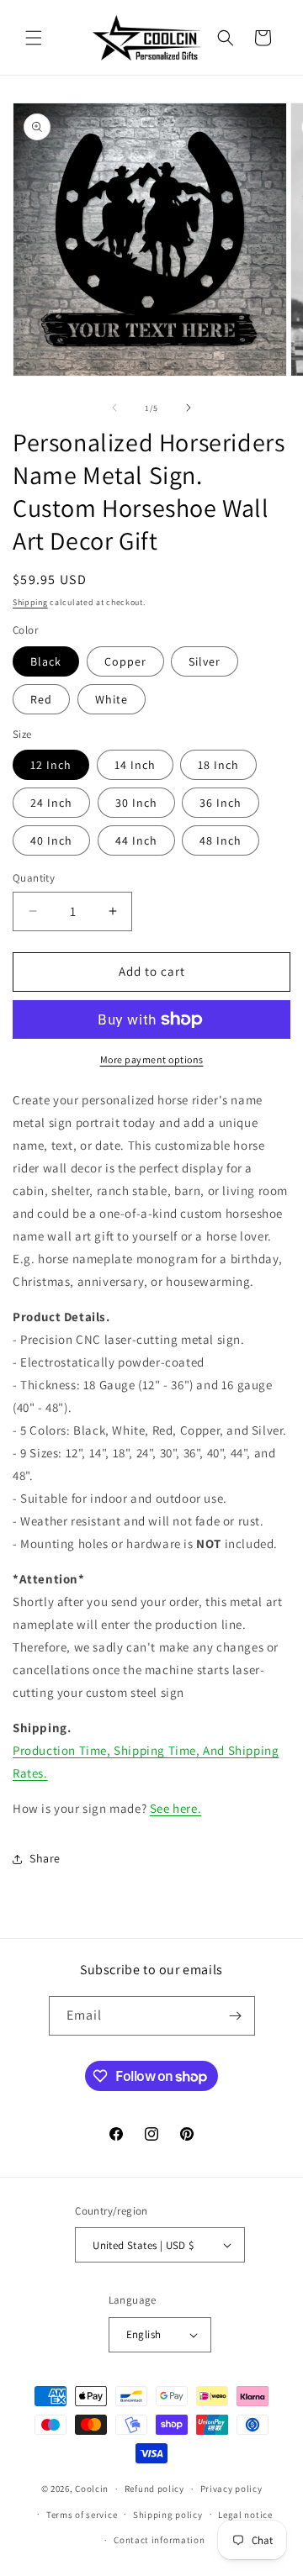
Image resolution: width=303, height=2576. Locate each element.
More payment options (152, 1059)
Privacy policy (231, 2489)
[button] (34, 38)
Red (41, 699)
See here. (175, 1808)
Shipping (30, 602)
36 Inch (221, 803)
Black (46, 661)
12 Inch (51, 765)
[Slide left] (114, 408)
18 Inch (218, 765)
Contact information (159, 2540)
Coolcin (92, 2489)
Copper (125, 661)
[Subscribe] (236, 2016)
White (112, 699)
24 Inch (51, 803)
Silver (205, 661)
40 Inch (51, 840)
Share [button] (45, 1858)
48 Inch (221, 840)
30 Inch (136, 803)
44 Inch (136, 840)
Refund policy (154, 2489)
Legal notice (245, 2515)
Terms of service (82, 2515)
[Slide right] (189, 408)
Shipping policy (168, 2515)
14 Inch (135, 765)
